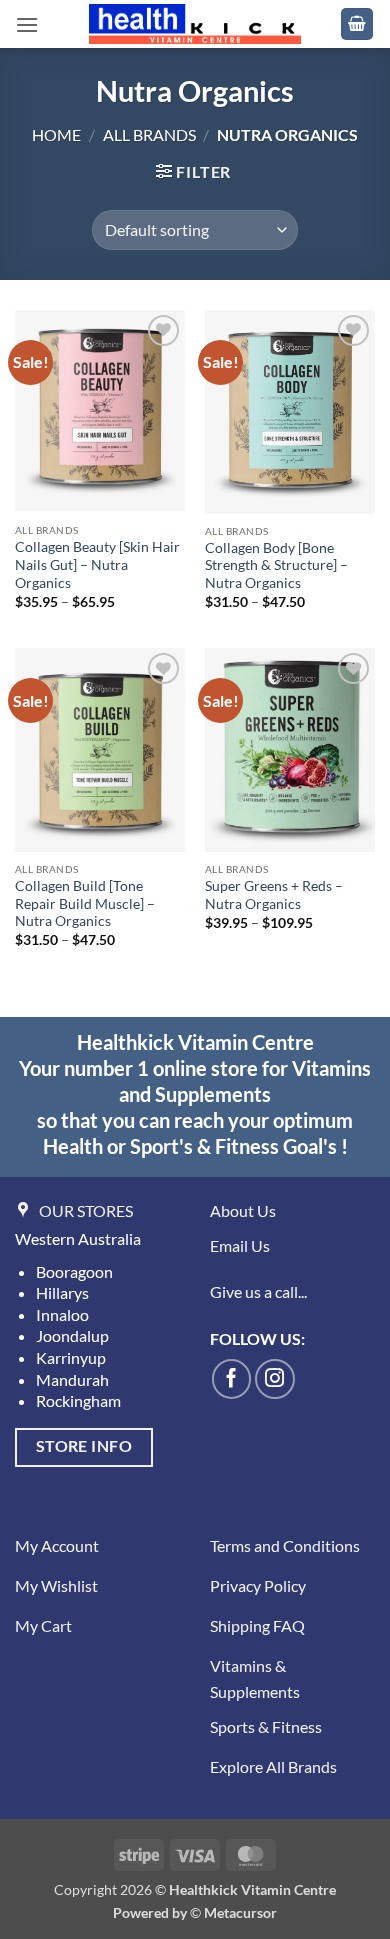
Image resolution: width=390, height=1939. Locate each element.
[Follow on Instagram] (275, 1379)
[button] (27, 24)
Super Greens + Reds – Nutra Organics (274, 895)
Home (56, 134)
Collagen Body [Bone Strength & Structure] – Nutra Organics (276, 565)
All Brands (149, 134)
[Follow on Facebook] (232, 1379)
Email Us (240, 1245)
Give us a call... (258, 1291)
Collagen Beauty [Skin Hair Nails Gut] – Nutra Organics (97, 564)
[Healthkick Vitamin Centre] (195, 24)
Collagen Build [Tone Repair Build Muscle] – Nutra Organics (85, 903)
